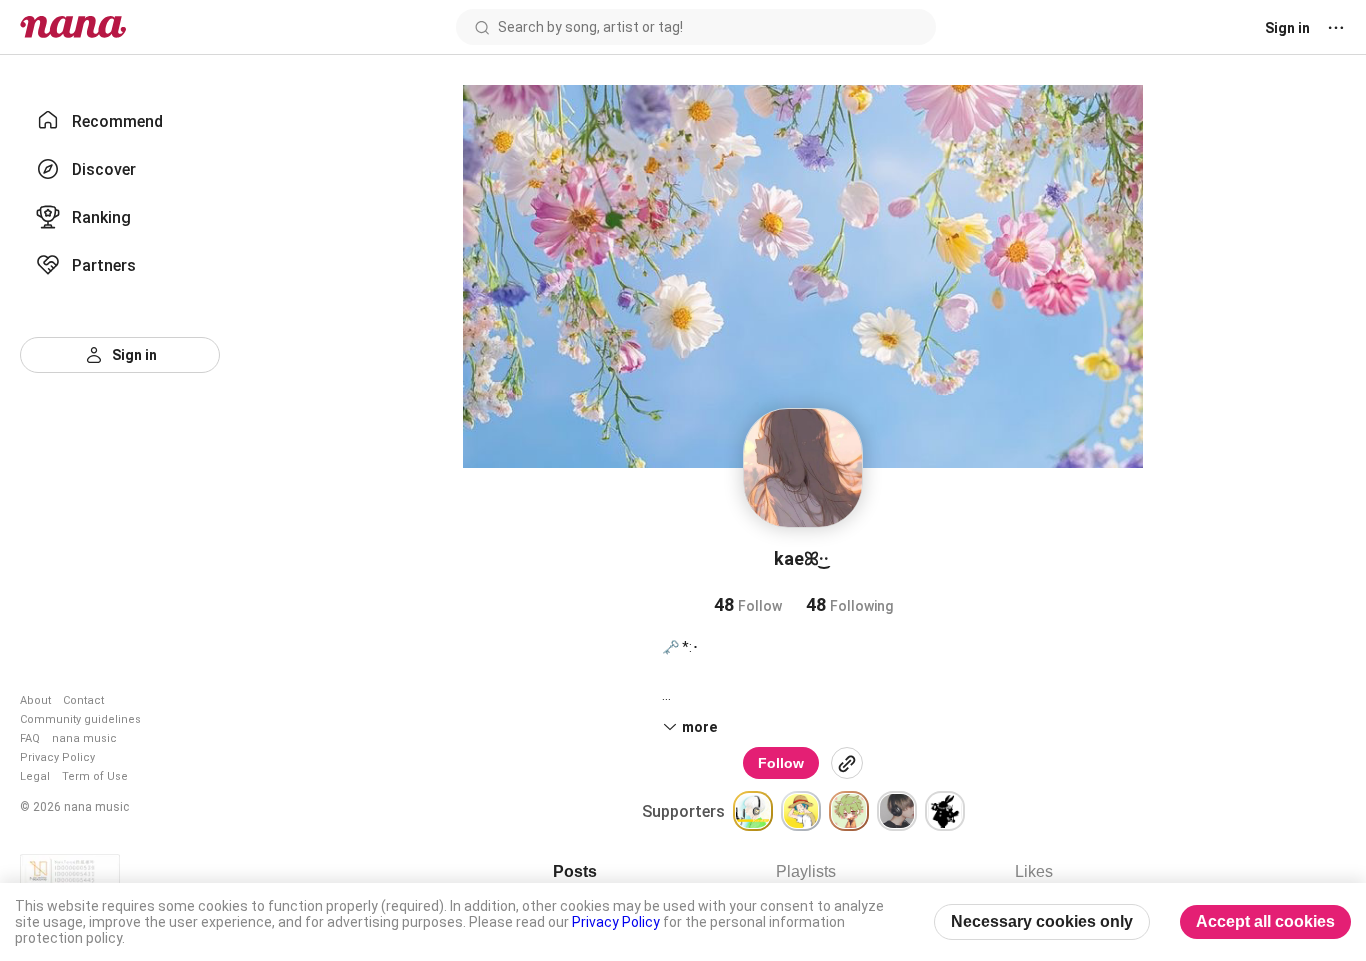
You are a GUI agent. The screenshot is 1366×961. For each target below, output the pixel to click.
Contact (83, 700)
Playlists (806, 871)
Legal (35, 776)
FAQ (30, 738)
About (35, 700)
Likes (1034, 871)
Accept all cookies (1265, 921)
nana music (84, 738)
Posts (575, 871)
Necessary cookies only (1042, 921)
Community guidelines (80, 719)
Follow (781, 763)
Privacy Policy (57, 757)
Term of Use (95, 776)
